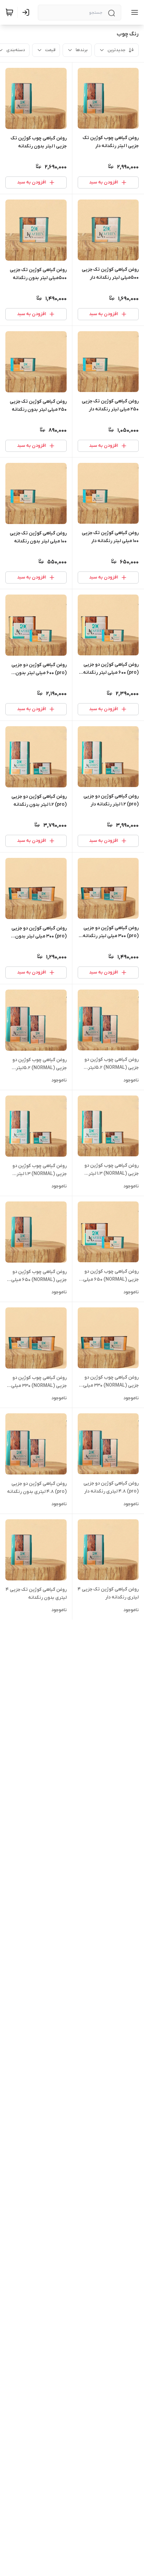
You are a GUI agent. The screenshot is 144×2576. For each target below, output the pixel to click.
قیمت (50, 50)
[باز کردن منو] (133, 12)
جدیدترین (117, 50)
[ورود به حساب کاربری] (27, 12)
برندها (82, 50)
